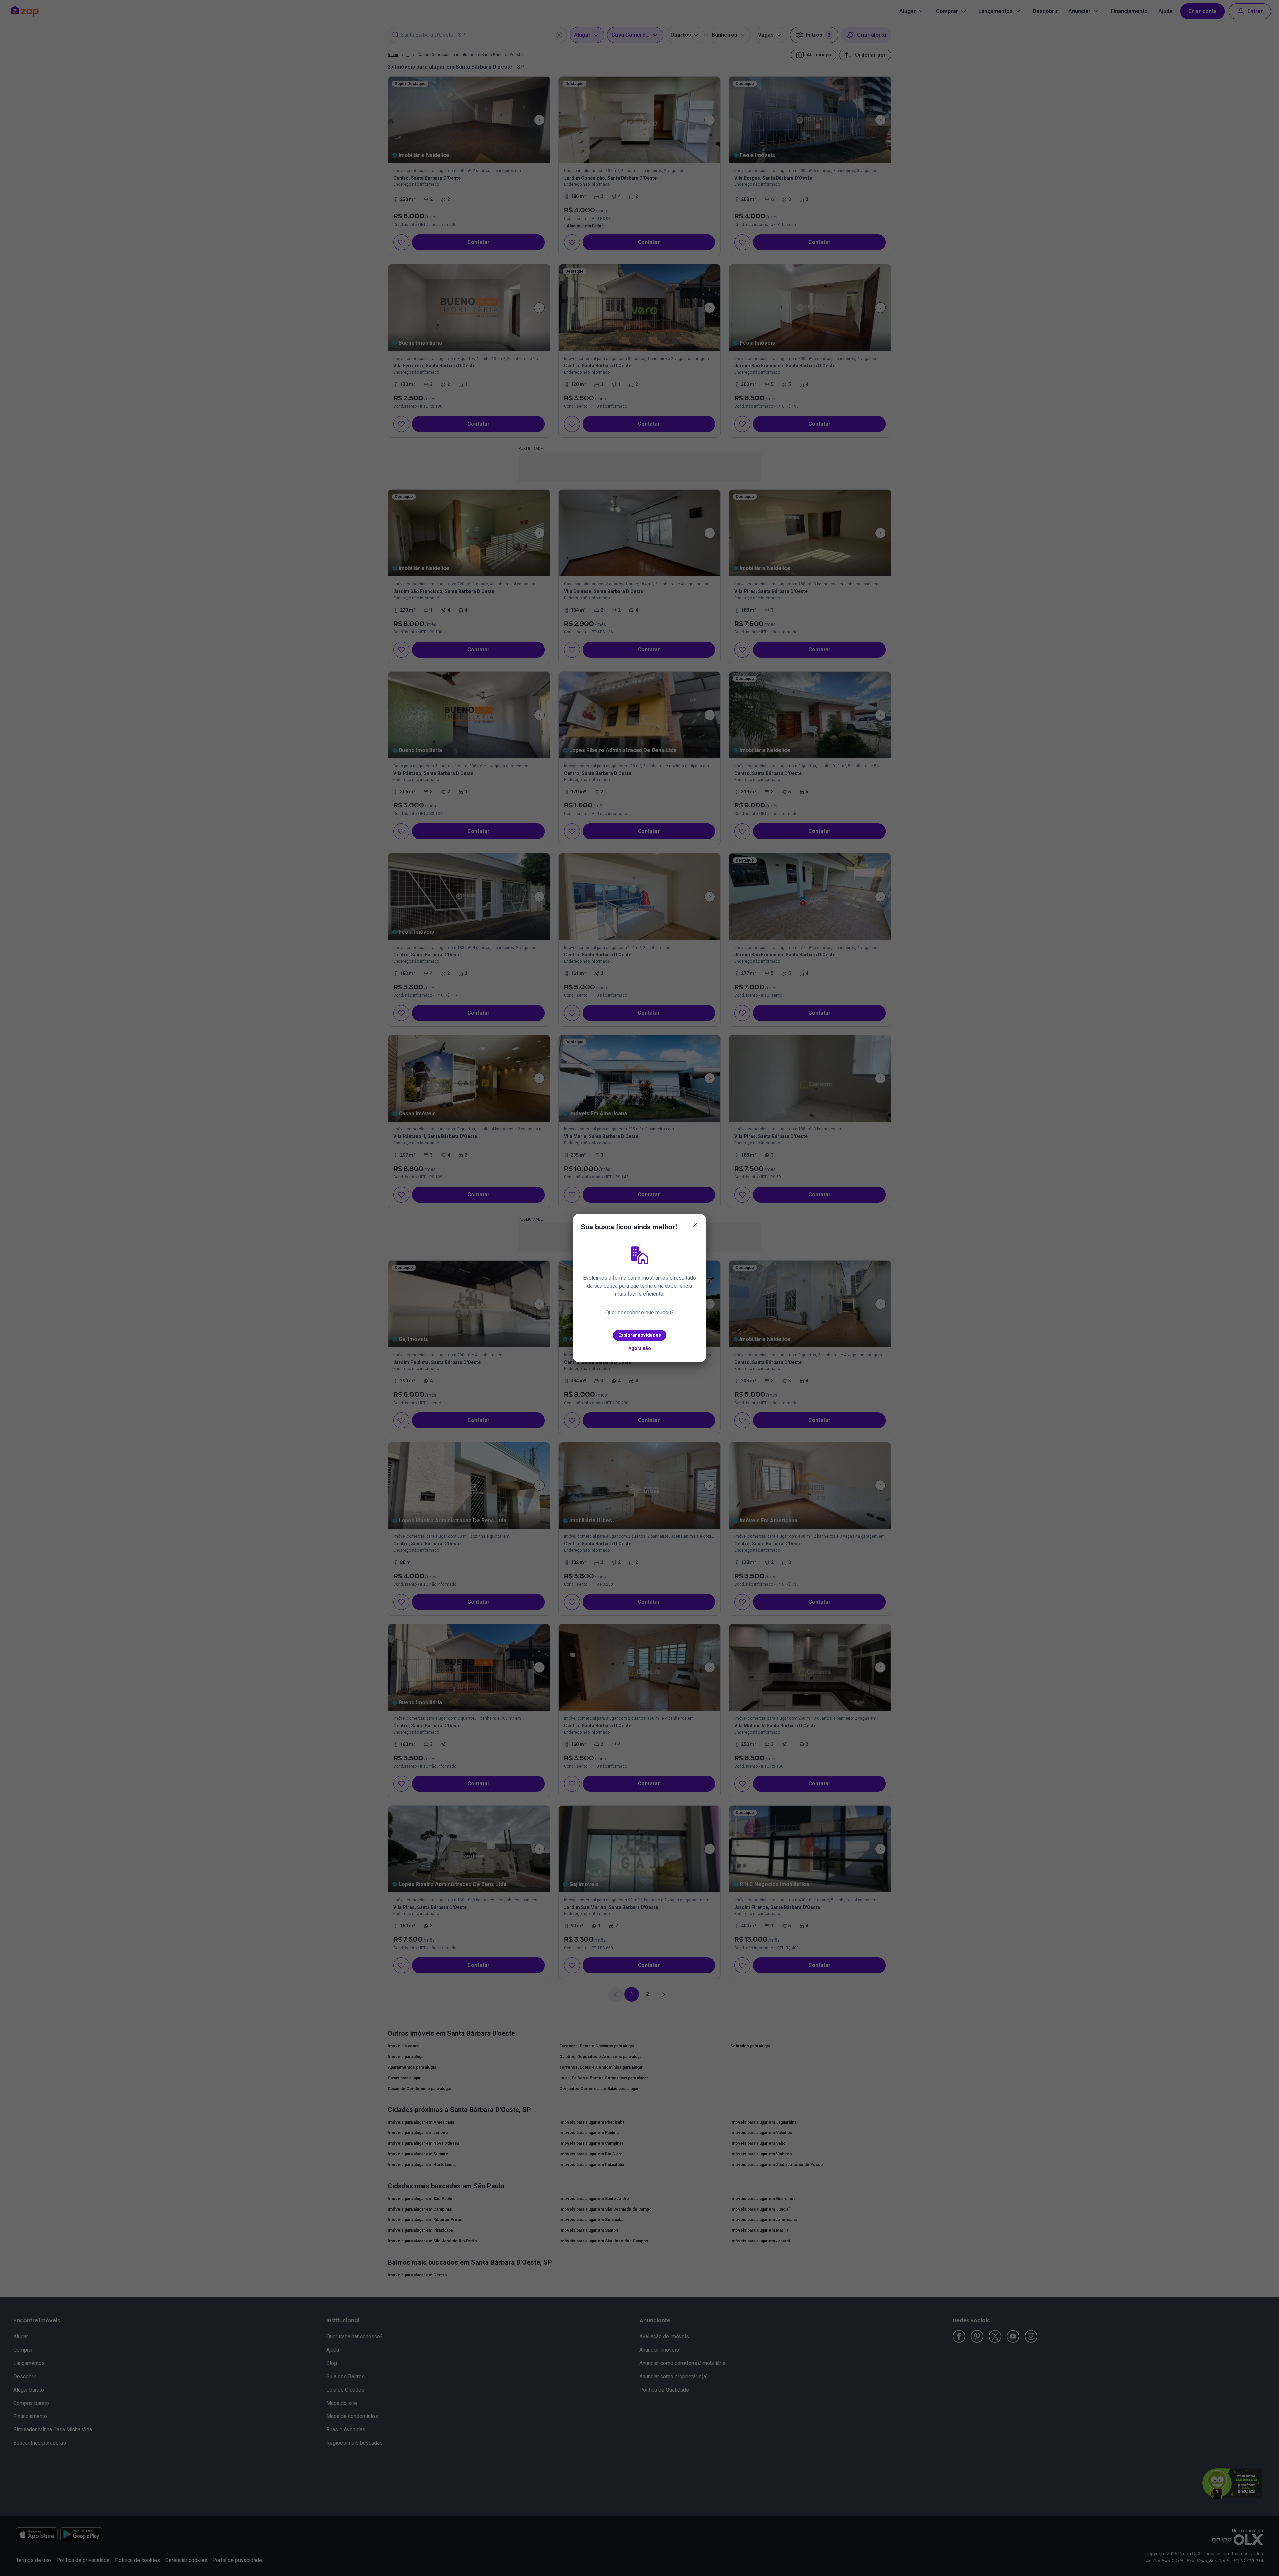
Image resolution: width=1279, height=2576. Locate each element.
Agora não (640, 1348)
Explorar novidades (640, 1335)
